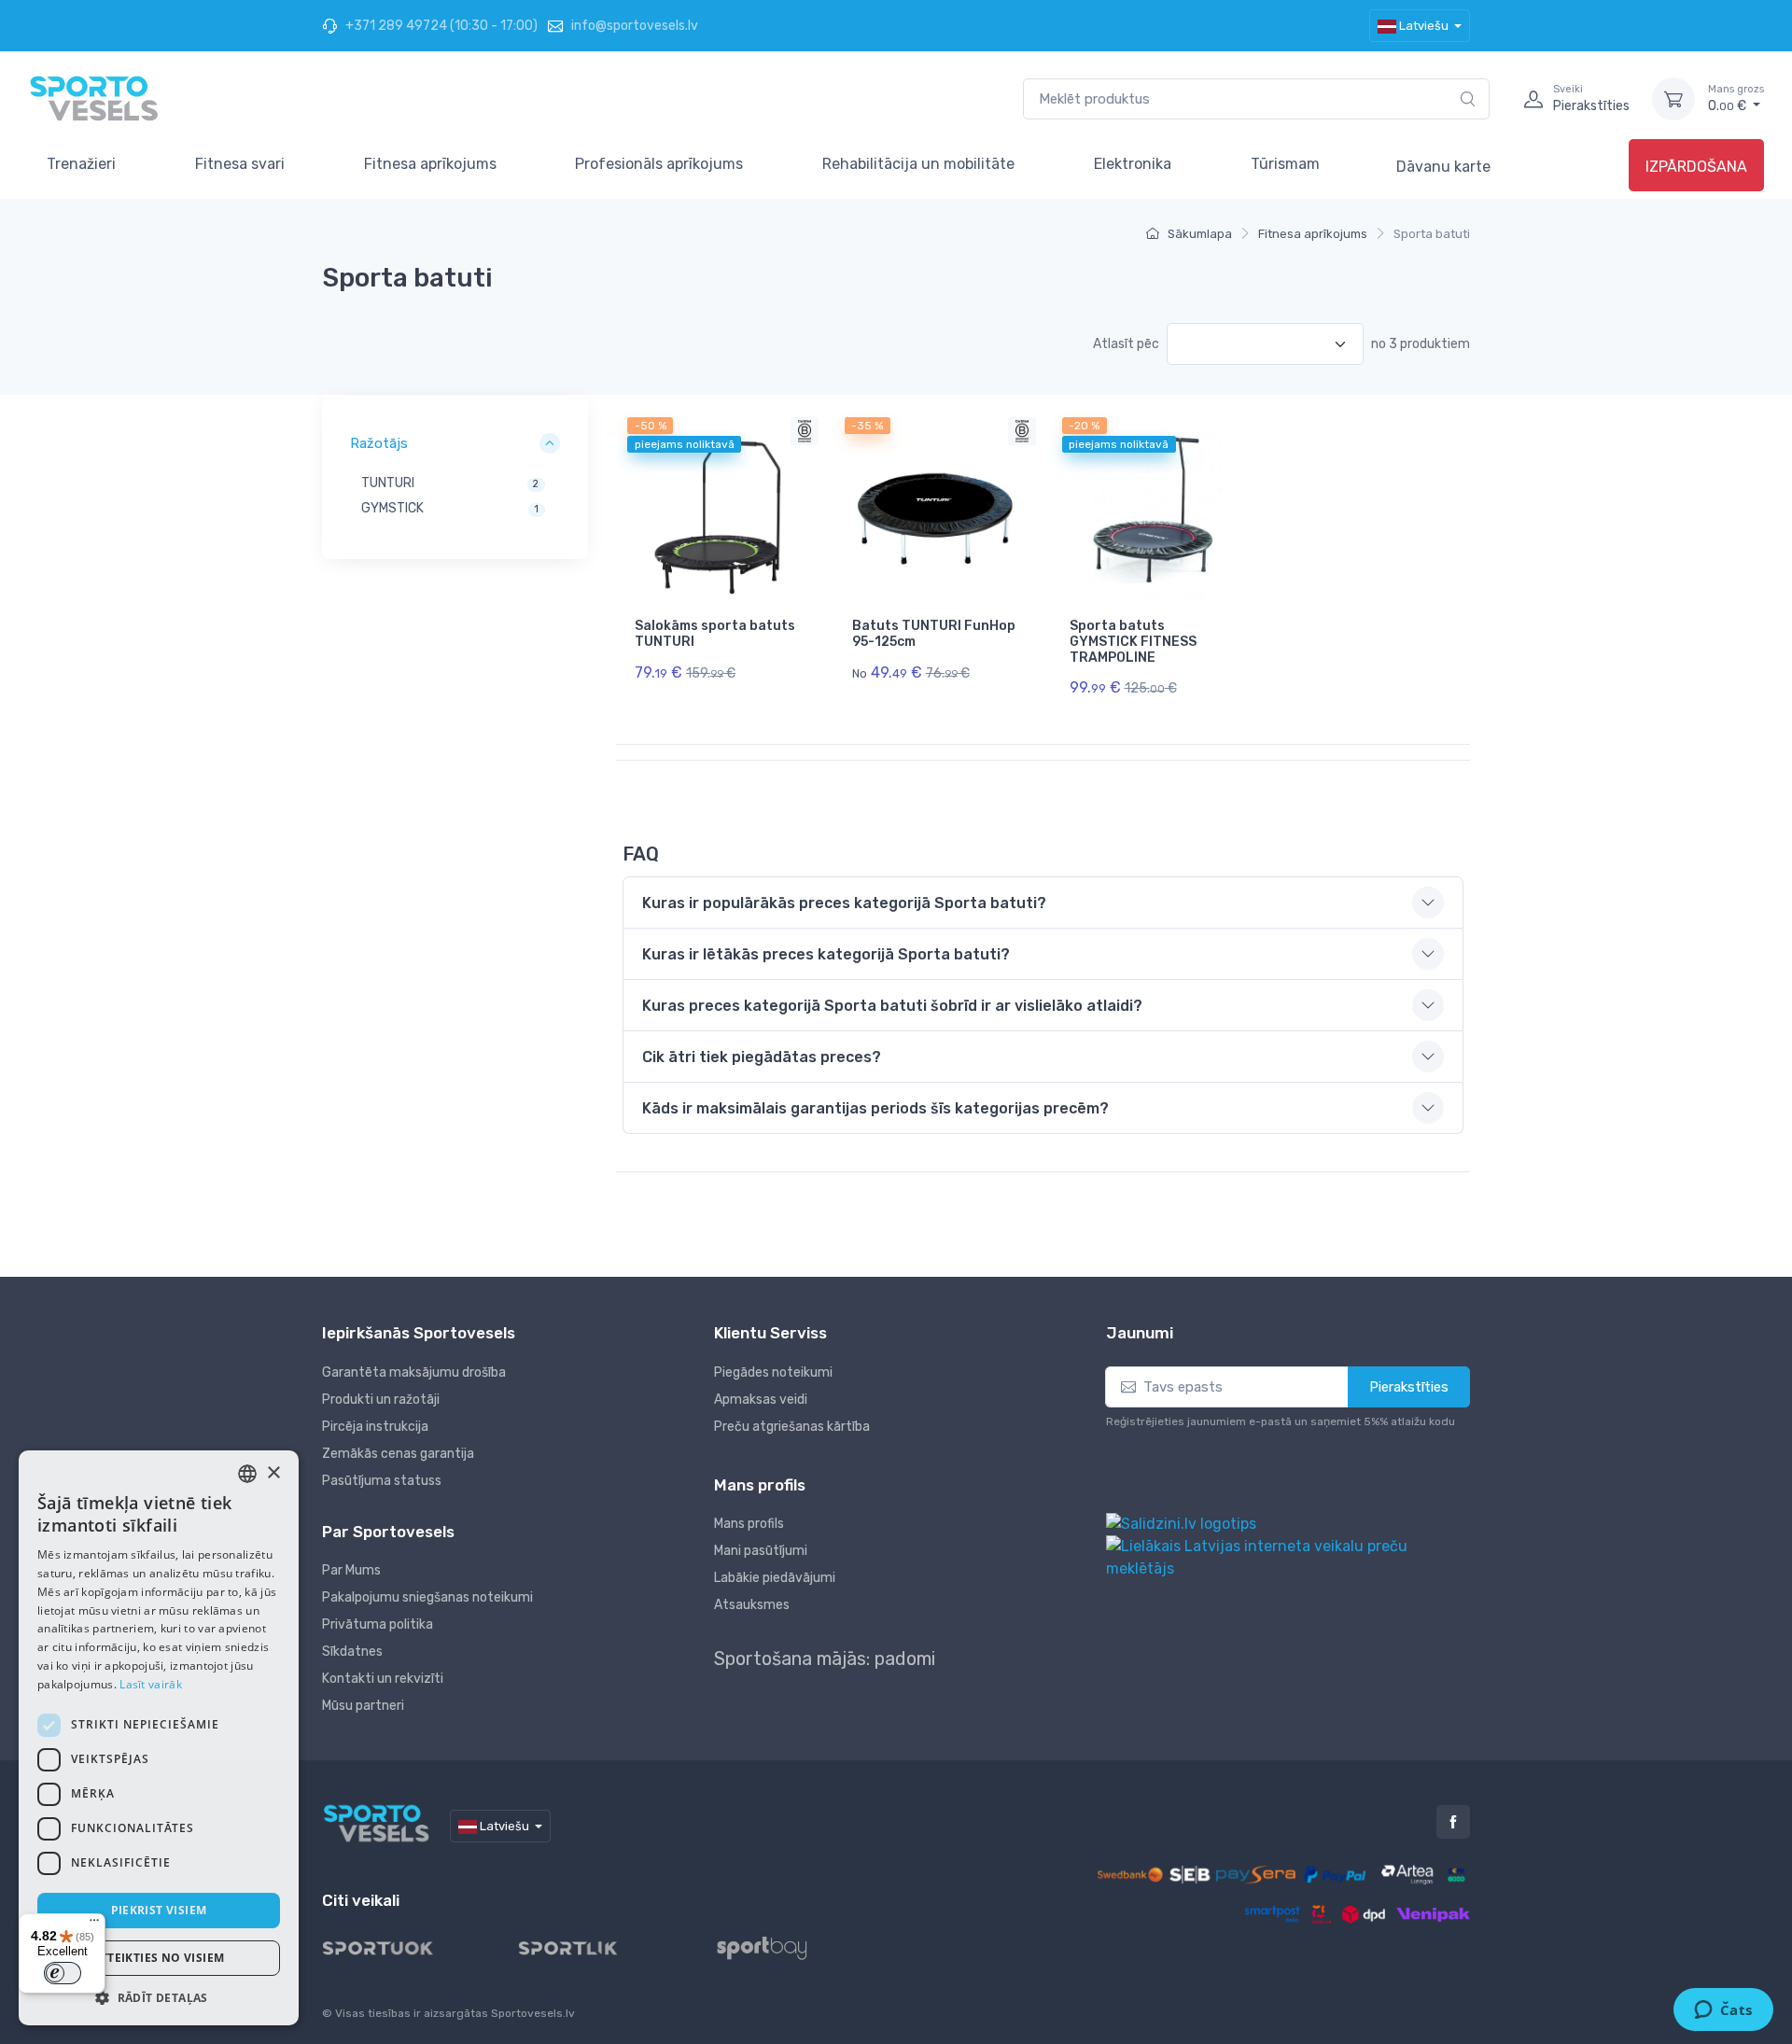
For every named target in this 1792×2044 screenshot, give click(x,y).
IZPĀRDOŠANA (1696, 167)
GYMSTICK (392, 508)
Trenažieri (81, 164)
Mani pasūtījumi (761, 1551)
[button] (159, 1997)
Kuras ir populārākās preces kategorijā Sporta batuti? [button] (844, 903)
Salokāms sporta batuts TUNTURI (715, 634)
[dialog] (159, 1738)
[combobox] (1256, 99)
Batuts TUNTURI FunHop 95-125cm (934, 634)
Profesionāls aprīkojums (659, 164)
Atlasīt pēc (1126, 344)
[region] (455, 494)
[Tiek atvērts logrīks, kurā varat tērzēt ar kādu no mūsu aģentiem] (1723, 2011)
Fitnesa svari (240, 164)
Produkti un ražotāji (381, 1400)
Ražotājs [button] (379, 443)
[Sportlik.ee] (583, 1947)
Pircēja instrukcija (375, 1427)
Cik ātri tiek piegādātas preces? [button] (762, 1057)
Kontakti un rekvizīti (383, 1679)
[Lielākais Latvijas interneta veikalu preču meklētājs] (1288, 1556)
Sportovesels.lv (533, 2013)
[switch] (63, 1973)
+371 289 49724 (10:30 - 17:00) (440, 26)
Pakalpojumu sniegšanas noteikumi (427, 1597)
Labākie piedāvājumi (775, 1578)
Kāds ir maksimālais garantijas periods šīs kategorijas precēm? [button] (875, 1108)
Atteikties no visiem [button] (159, 1958)
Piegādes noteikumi (773, 1372)
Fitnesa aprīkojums (430, 164)
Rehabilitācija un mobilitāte (918, 164)
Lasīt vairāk (151, 1684)
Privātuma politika (378, 1624)
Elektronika (1133, 164)
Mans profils (749, 1524)
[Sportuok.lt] (393, 1947)
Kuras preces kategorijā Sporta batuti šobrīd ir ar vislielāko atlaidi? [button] (892, 1006)
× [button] (273, 1473)
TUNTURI (388, 483)
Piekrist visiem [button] (159, 1910)
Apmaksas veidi (761, 1400)
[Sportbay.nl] (777, 1947)
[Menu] (94, 1925)
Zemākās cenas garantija (398, 1454)
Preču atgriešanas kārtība (792, 1427)
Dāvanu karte (1443, 167)
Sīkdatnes (352, 1652)
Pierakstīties (1409, 1387)
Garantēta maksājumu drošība (414, 1372)
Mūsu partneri (363, 1706)
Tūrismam (1285, 164)
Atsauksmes (752, 1605)
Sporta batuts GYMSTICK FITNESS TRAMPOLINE (1133, 642)
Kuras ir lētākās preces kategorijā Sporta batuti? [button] (826, 954)
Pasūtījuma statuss (382, 1481)
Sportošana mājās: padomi (825, 1659)
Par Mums (351, 1570)
